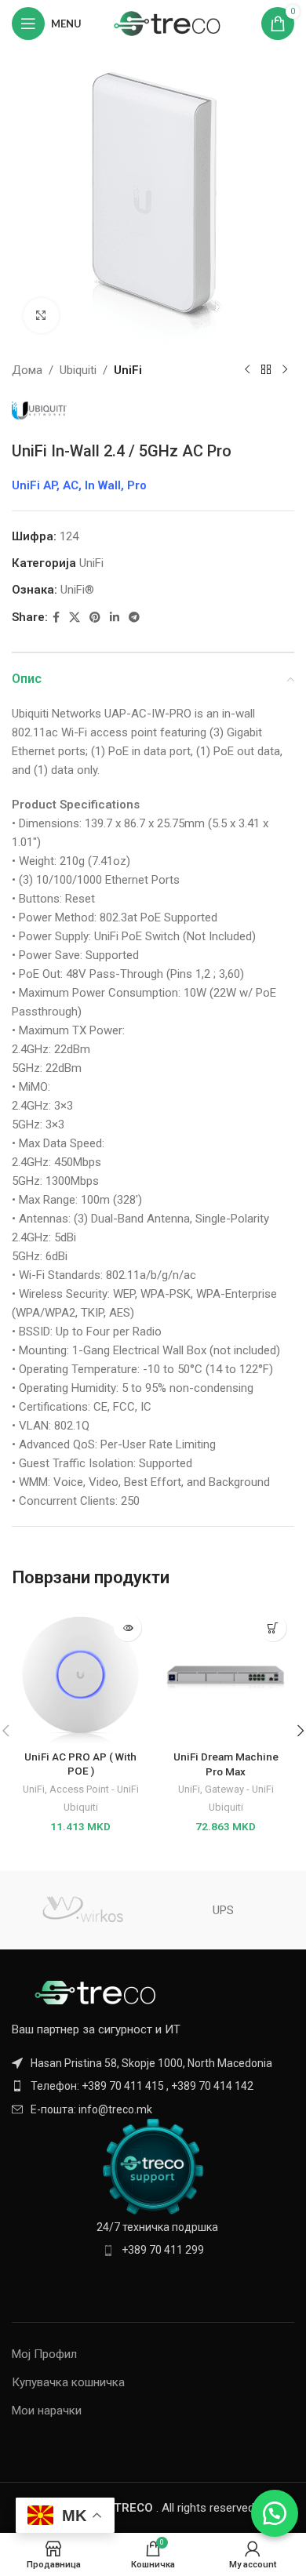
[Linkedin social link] (115, 618)
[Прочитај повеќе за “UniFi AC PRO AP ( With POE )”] (127, 1628)
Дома (27, 370)
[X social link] (75, 618)
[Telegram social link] (134, 618)
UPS (223, 1910)
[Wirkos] (82, 1910)
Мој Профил (44, 2354)
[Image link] (98, 1992)
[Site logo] (168, 23)
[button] (273, 1628)
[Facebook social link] (56, 618)
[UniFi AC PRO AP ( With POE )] (80, 1675)
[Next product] (285, 370)
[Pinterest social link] (95, 618)
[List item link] (153, 2086)
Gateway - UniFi (239, 1789)
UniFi (128, 370)
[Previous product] (247, 370)
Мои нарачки (47, 2411)
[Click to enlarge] (41, 316)
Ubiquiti (78, 370)
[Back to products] (266, 370)
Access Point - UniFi (94, 1789)
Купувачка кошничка (68, 2382)
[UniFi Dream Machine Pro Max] (226, 1675)
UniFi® (77, 590)
